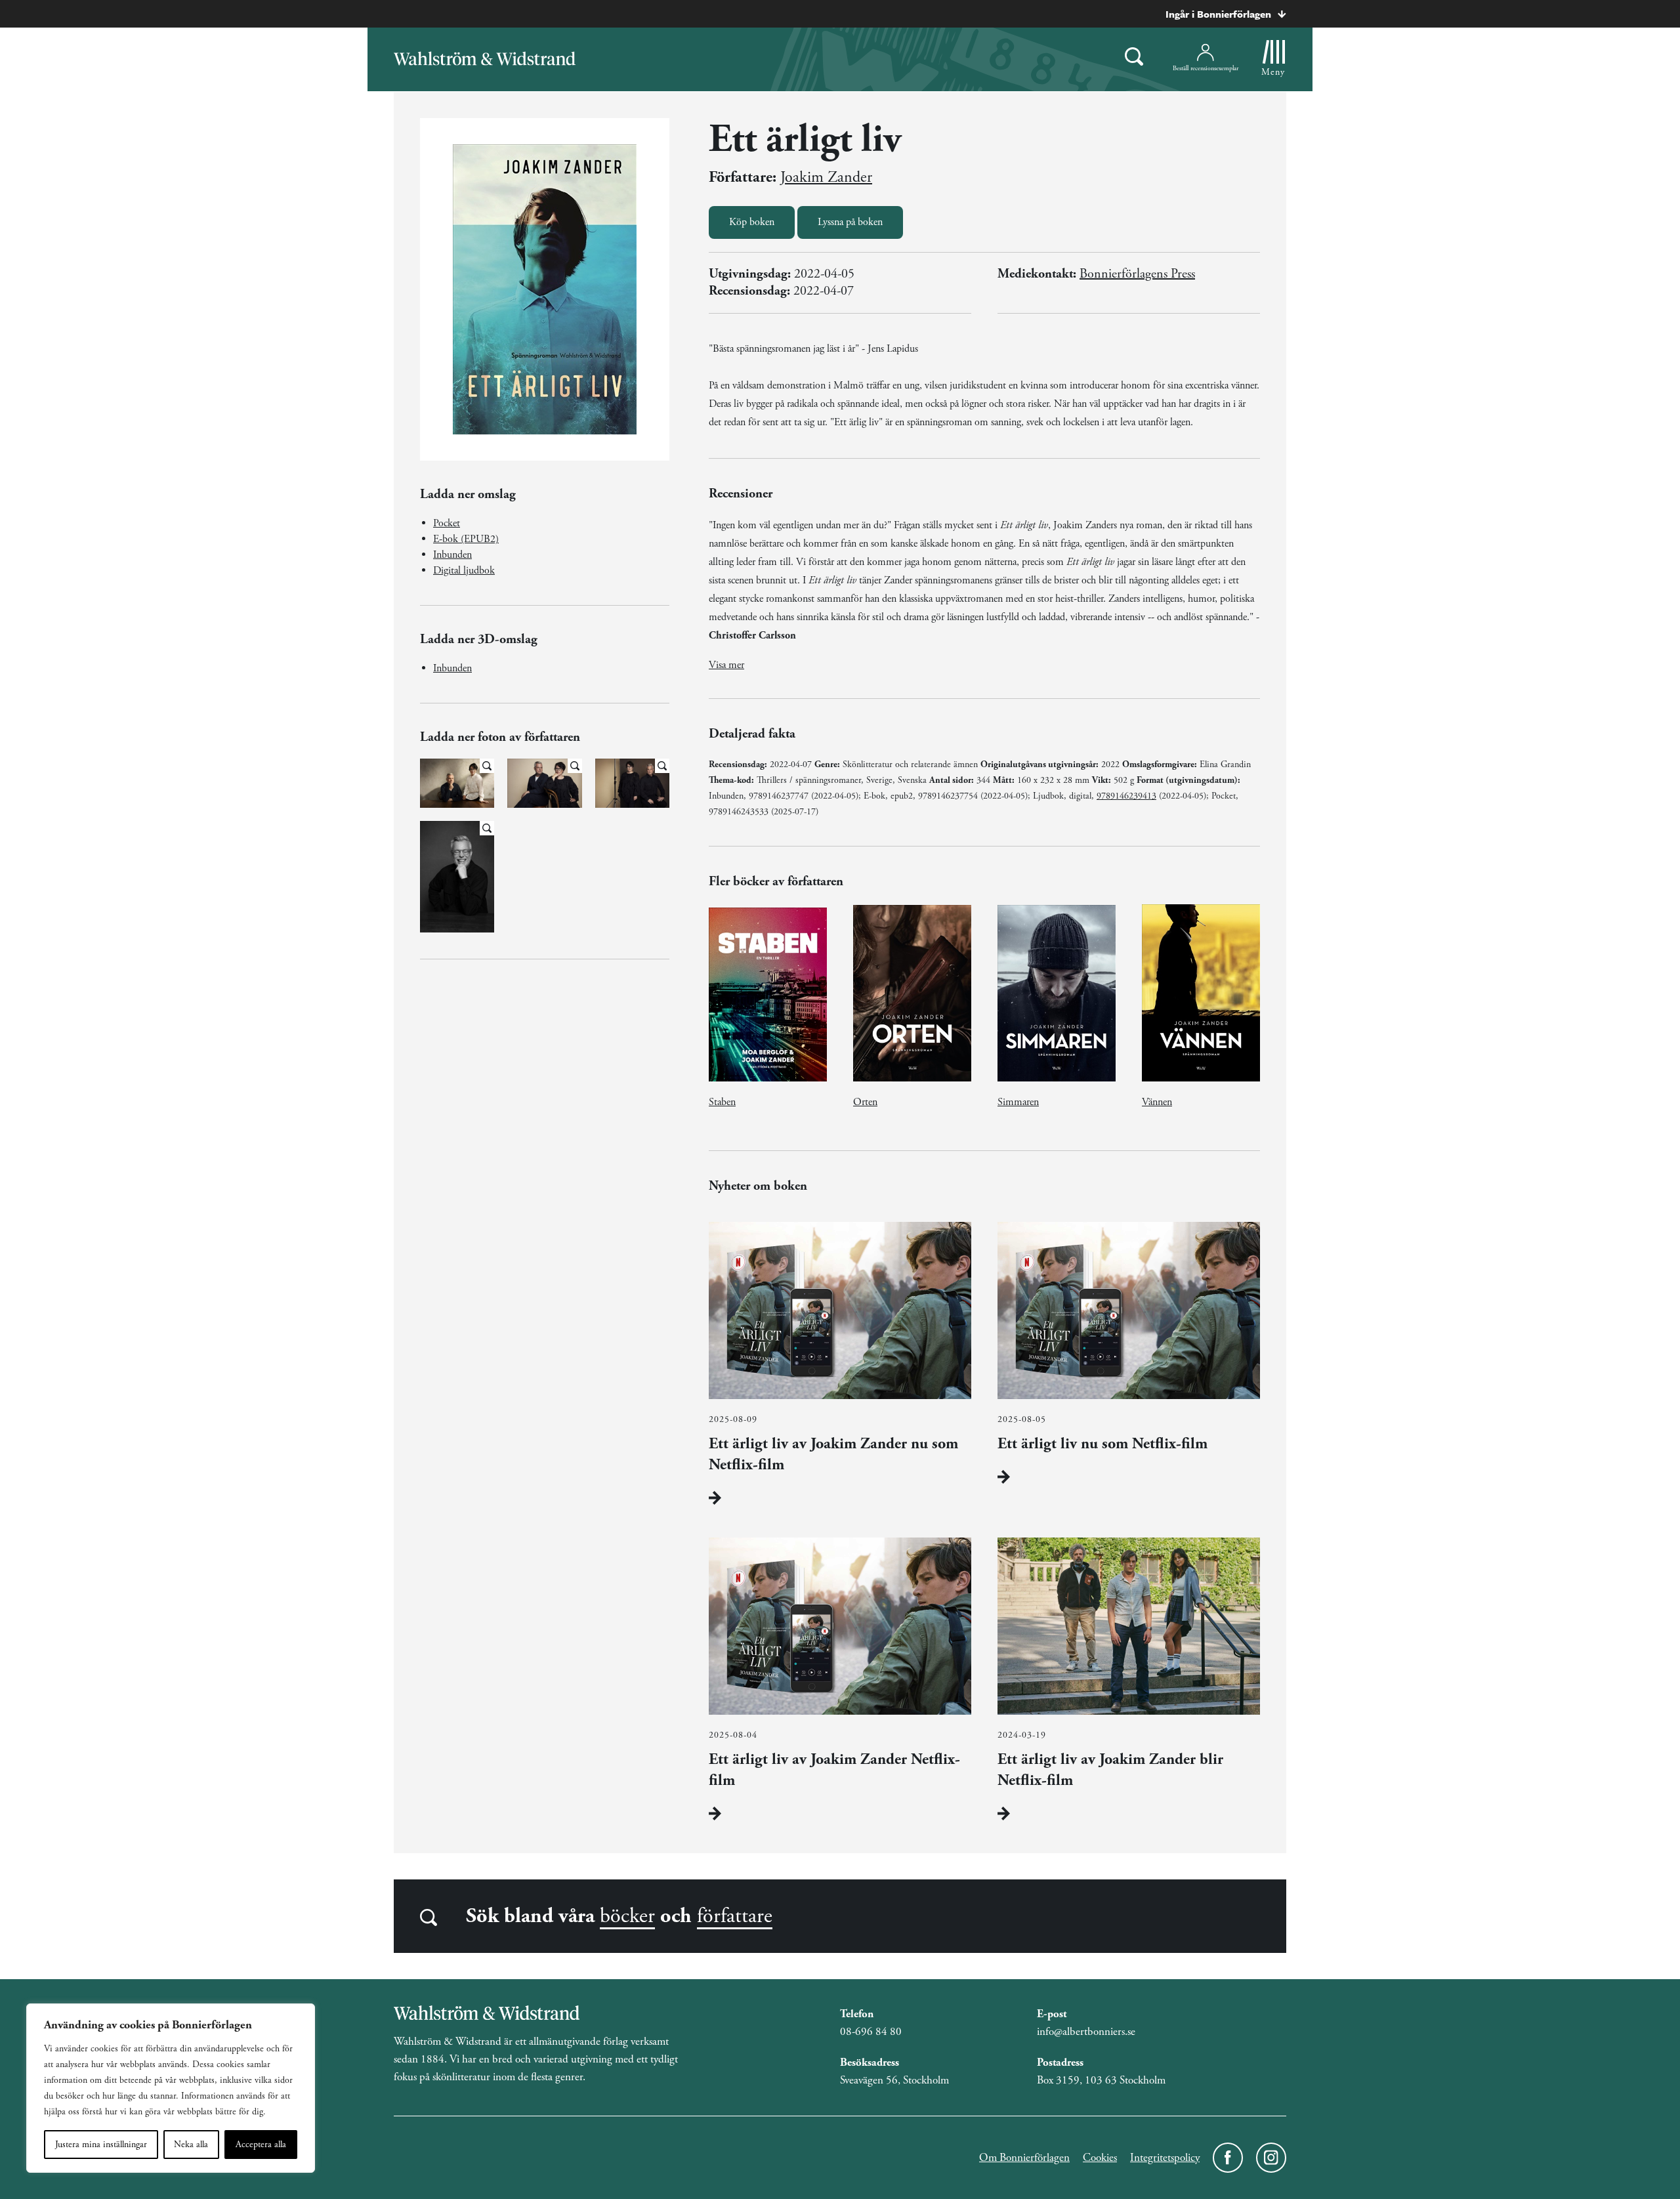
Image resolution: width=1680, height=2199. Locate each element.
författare (735, 1916)
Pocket (447, 523)
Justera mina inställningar (101, 2145)
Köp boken (752, 222)
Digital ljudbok (464, 571)
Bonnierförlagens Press (1137, 274)
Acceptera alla (261, 2145)
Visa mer (726, 665)
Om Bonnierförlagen (1024, 2158)
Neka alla (191, 2145)
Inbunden (452, 555)
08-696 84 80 (871, 2032)
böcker (627, 1916)
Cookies (1100, 2158)
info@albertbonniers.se (1086, 2032)
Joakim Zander (826, 177)
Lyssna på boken (850, 222)
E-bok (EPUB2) (466, 539)
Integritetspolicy (1165, 2158)
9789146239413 (1126, 796)
